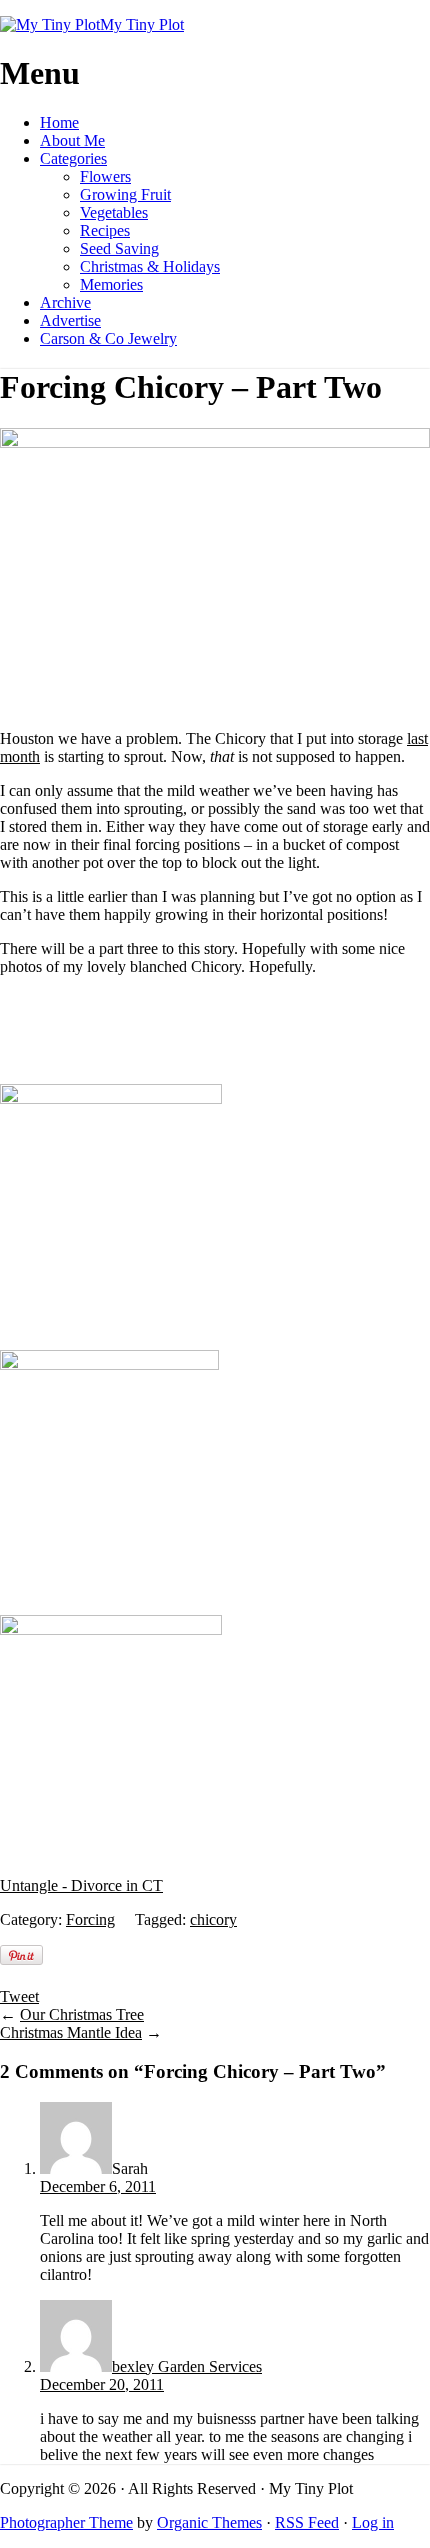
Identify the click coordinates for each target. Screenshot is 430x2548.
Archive (65, 302)
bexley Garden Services (187, 2366)
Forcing (90, 1919)
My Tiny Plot (142, 24)
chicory (213, 1919)
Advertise (70, 320)
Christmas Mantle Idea (71, 2032)
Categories (73, 158)
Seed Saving (119, 248)
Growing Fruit (125, 194)
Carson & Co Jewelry (108, 338)
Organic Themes (209, 2522)
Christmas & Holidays (150, 266)
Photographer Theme (66, 2522)
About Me (72, 140)
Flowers (105, 176)
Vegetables (114, 212)
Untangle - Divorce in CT (81, 1885)
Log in (373, 2522)
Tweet (19, 1996)
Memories (111, 284)
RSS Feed (307, 2522)
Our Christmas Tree (82, 2014)
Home (59, 122)
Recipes (105, 230)
